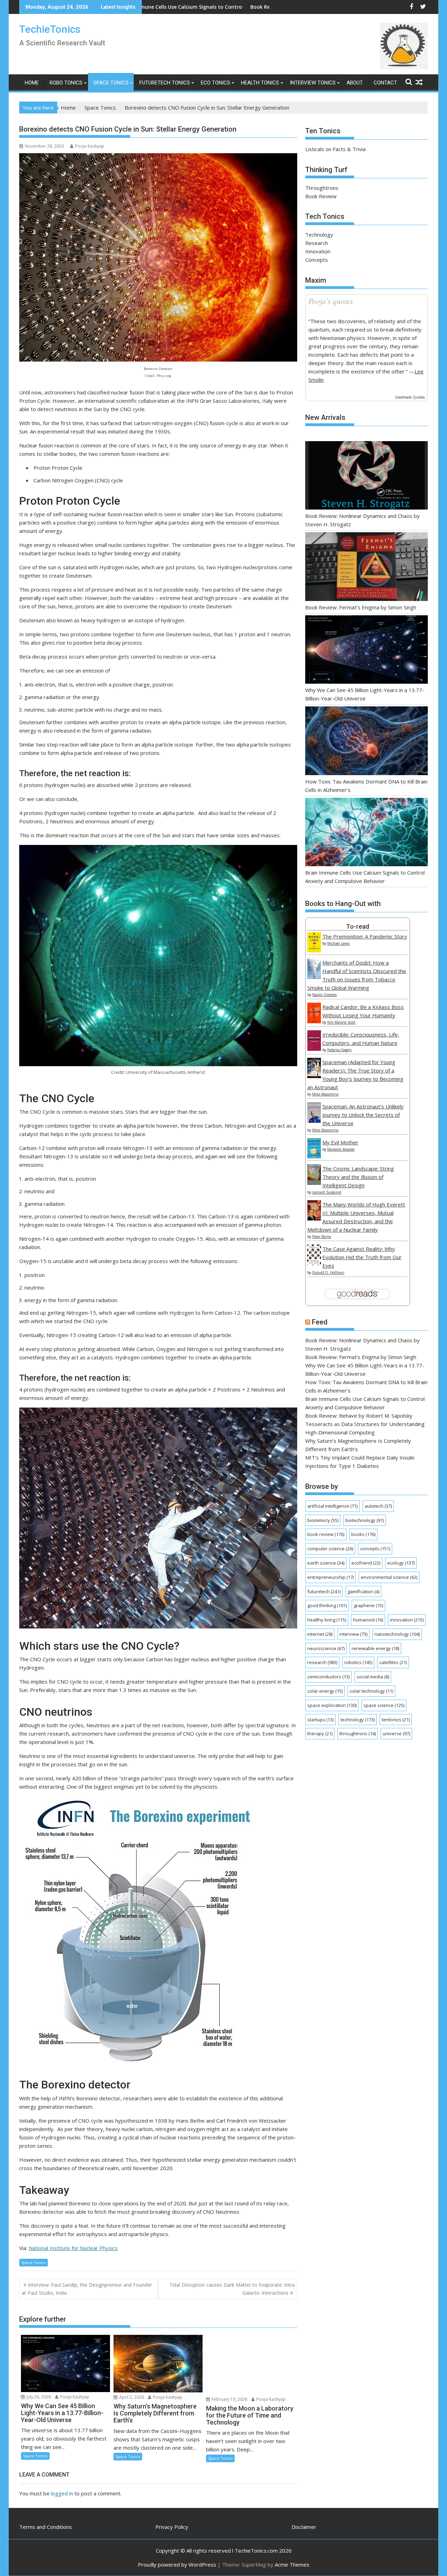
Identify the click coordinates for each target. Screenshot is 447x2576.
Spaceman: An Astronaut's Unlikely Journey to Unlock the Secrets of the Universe (363, 1115)
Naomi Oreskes (324, 995)
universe (396, 1734)
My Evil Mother (340, 1142)
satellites (393, 1662)
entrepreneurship (331, 1577)
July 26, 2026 (38, 2397)
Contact (385, 83)
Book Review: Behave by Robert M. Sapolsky (359, 1416)
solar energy (325, 1691)
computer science (330, 1549)
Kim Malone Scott (341, 1022)
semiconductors (328, 1677)
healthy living (327, 1620)
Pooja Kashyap (90, 146)
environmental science (389, 1577)
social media (373, 1677)
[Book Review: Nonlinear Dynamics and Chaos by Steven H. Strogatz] (367, 477)
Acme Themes (292, 2564)
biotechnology (365, 1520)
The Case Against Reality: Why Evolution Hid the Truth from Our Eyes (362, 1257)
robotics (358, 1662)
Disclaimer (304, 2527)
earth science (326, 1563)
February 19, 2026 (229, 2399)
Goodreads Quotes (410, 397)
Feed (320, 1322)
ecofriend (366, 1563)
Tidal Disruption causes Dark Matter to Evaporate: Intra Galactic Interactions (232, 2289)
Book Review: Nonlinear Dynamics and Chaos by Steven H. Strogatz (201, 7)
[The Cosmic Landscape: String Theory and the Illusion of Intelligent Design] (314, 1183)
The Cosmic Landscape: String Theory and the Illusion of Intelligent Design (358, 1177)
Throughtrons (322, 188)
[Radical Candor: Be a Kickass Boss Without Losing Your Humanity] (314, 1021)
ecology (401, 1563)
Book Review (321, 196)
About (355, 83)
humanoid (368, 1620)
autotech (378, 1506)
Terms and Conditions (46, 2527)
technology (358, 1720)
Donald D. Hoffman (328, 1272)
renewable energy (375, 1648)
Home (32, 83)
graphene (368, 1605)
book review (326, 1534)
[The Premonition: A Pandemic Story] (314, 950)
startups (320, 1720)
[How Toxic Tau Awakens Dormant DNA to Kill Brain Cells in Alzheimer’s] (367, 742)
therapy (320, 1734)
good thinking (327, 1605)
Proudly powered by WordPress (177, 2564)
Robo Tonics (66, 83)
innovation (407, 1620)
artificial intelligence (332, 1506)
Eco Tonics (215, 83)
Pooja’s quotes (331, 301)
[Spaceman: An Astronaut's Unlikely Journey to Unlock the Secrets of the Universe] (314, 1121)
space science (384, 1705)
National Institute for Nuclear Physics (73, 2248)
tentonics (396, 1720)
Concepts (317, 260)
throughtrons (358, 1734)
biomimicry (323, 1520)
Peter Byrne (322, 1237)
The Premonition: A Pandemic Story (365, 936)
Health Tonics (260, 83)
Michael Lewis (338, 943)
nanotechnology (397, 1634)
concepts (375, 1549)
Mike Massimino (325, 1094)
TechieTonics (50, 29)
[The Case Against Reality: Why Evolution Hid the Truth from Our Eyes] (314, 1263)
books (363, 1534)
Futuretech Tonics (165, 83)
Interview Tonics (313, 83)
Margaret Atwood (341, 1149)
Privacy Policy (172, 2527)
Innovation (318, 251)
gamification (363, 1591)
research (322, 1662)
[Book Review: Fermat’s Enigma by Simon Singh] (367, 568)
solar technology (371, 1691)
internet (320, 1634)
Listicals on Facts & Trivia (335, 149)
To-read (358, 926)
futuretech (324, 1591)
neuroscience (326, 1648)
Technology (319, 235)
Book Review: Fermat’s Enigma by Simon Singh (361, 607)
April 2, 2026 (131, 2397)
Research (317, 243)
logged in (62, 2494)
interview (353, 1634)
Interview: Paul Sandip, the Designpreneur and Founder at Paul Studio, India (87, 2289)
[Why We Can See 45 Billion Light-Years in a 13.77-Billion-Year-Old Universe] (367, 651)
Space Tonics (111, 83)
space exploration (332, 1705)
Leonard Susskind (327, 1192)
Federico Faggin (339, 1050)
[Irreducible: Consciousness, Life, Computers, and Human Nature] (314, 1049)
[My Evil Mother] (314, 1156)
